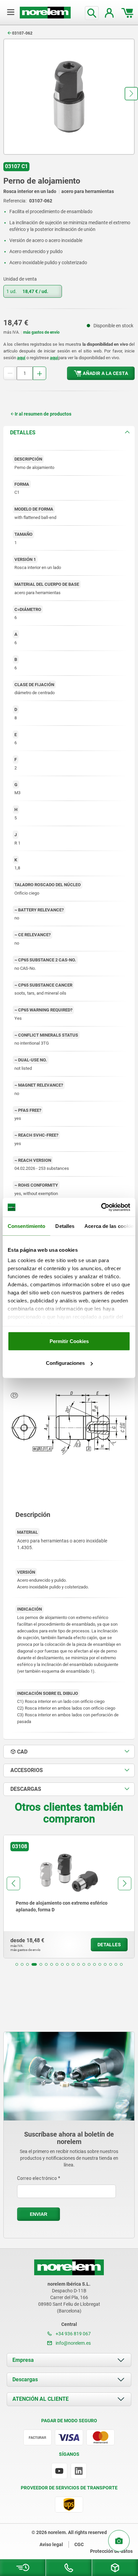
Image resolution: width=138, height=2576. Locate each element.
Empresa (23, 2360)
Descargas (25, 2379)
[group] (69, 1897)
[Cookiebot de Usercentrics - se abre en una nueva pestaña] (101, 1207)
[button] (131, 94)
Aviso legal (51, 2544)
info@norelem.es (73, 2343)
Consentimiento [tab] (26, 1226)
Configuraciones (65, 1363)
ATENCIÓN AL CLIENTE (41, 2399)
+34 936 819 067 (73, 2334)
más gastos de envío (41, 332)
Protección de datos (111, 2551)
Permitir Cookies (69, 1341)
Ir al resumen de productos (43, 414)
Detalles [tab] (65, 1226)
